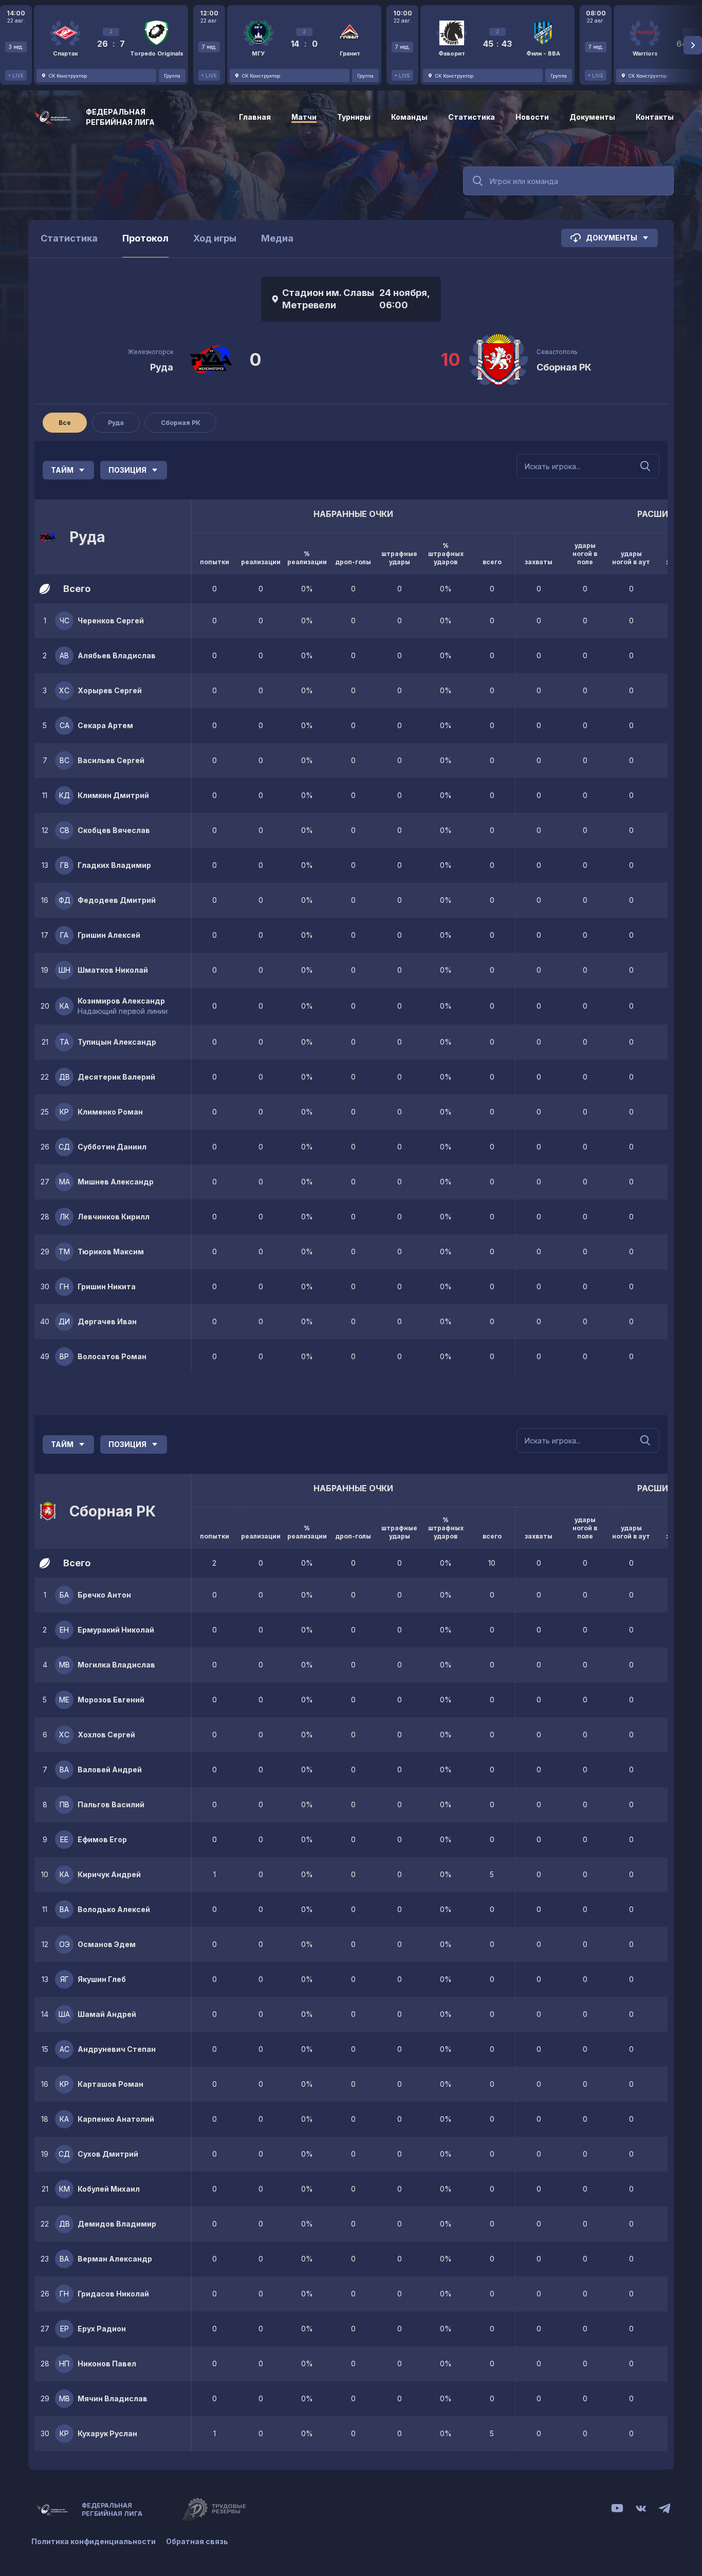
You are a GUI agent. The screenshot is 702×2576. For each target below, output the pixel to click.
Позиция (127, 470)
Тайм (62, 470)
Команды (409, 117)
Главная (255, 117)
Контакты (655, 117)
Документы (592, 117)
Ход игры (215, 238)
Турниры (354, 117)
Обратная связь (197, 2541)
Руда (162, 367)
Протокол (145, 238)
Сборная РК (564, 367)
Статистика (472, 117)
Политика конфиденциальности (94, 2541)
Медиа (277, 238)
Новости (532, 117)
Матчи (304, 117)
